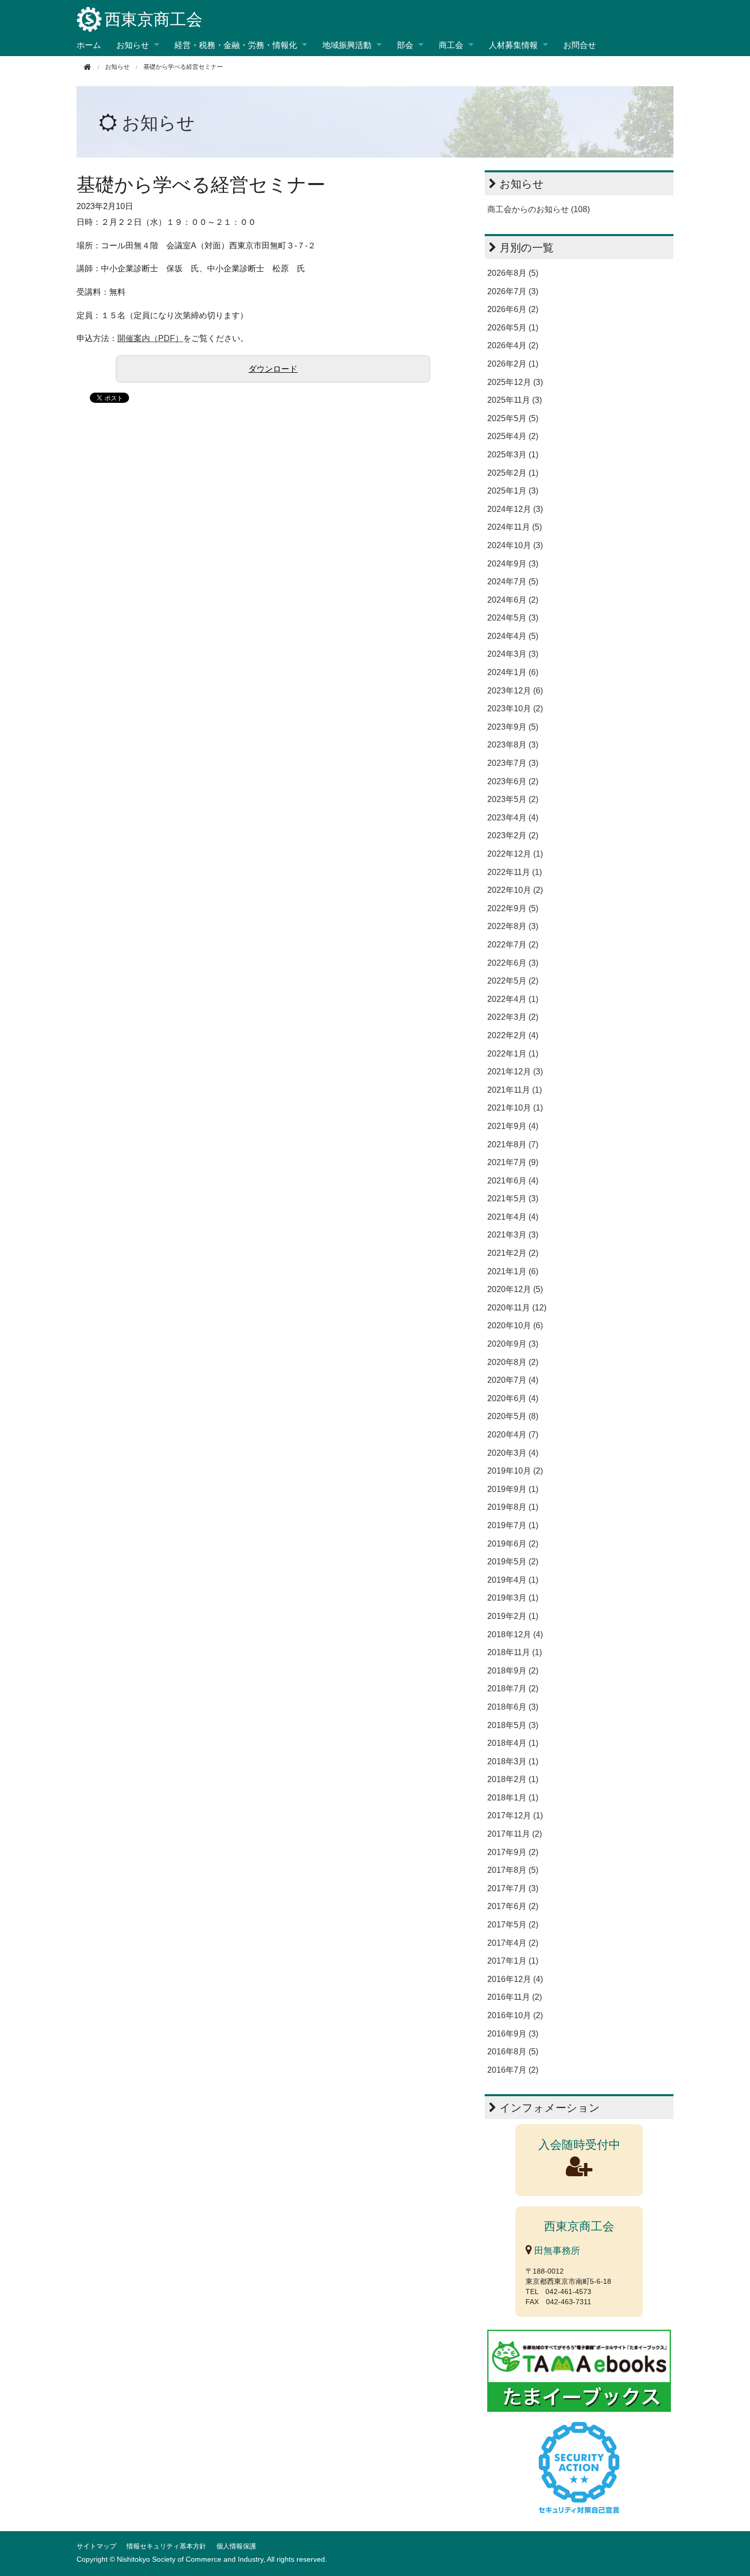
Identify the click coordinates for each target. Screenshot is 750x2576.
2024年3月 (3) (513, 654)
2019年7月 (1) (513, 1525)
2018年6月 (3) (513, 1707)
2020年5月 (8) (513, 1416)
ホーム (89, 45)
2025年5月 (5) (513, 418)
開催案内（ (138, 338)
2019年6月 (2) (513, 1544)
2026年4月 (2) (513, 345)
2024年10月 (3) (515, 545)
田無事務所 (556, 2251)
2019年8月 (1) (513, 1507)
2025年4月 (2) (513, 436)
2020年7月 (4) (513, 1380)
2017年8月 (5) (513, 1870)
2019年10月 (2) (515, 1471)
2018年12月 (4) (515, 1634)
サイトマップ (96, 2546)
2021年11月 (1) (515, 1090)
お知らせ (158, 123)
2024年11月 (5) (515, 527)
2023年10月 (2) (515, 709)
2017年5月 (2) (513, 1925)
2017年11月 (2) (515, 1834)
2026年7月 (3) (513, 291)
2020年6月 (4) (513, 1398)
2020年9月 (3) (513, 1344)
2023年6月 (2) (513, 781)
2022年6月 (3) (513, 963)
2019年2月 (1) (513, 1616)
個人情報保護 (236, 2546)
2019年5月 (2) (513, 1562)
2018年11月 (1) (515, 1652)
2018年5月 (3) (513, 1725)
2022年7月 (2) (513, 945)
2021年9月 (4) (513, 1126)
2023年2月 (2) (513, 835)
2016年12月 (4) (515, 1979)
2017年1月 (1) (513, 1961)
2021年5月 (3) (513, 1199)
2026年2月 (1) (513, 364)
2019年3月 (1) (513, 1598)
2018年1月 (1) (513, 1798)
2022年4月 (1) (513, 999)
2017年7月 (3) (513, 1888)
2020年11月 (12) (517, 1308)
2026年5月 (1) (513, 328)
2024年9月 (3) (513, 564)
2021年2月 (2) (513, 1253)
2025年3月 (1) (513, 455)
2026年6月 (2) (513, 309)
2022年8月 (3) (513, 926)
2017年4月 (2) (513, 1943)
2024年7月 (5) (513, 582)
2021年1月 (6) (513, 1271)
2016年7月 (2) (513, 2070)
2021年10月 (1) (515, 1108)
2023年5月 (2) (513, 799)
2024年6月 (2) (513, 600)
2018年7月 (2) (513, 1689)
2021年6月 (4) (513, 1181)
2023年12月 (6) (515, 691)
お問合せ (580, 45)
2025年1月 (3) (513, 491)
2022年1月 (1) (513, 1054)
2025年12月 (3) (515, 382)
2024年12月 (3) (515, 509)
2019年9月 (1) (513, 1489)
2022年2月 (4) (513, 1035)
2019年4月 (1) (513, 1580)
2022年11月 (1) (515, 872)
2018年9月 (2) (513, 1671)
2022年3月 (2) (513, 1017)
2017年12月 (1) (515, 1815)
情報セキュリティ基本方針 (166, 2546)
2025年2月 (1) (513, 473)
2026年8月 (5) (513, 273)
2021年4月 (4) (513, 1217)
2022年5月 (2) (513, 981)
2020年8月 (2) (513, 1362)
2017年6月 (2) (513, 1906)
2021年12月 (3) (515, 1072)
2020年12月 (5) (515, 1289)
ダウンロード (273, 369)
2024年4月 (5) (513, 636)
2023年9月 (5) (513, 727)
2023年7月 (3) (513, 763)
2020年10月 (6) (515, 1325)
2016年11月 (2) (515, 1997)
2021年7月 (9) (513, 1162)
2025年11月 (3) (515, 400)
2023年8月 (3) (513, 745)
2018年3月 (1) (513, 1761)
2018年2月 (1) (513, 1779)
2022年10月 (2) (515, 890)
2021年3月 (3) (513, 1235)
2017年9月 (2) (513, 1852)
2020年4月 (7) (513, 1435)
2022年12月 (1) (515, 854)
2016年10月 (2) (515, 2015)
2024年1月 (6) (513, 672)
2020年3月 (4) (513, 1453)
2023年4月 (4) (513, 818)
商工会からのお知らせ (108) (539, 209)
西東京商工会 (154, 19)
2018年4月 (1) (513, 1743)
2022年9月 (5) (513, 908)
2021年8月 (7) (513, 1144)
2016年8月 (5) (513, 2052)
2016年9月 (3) (513, 2034)
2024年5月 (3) (513, 618)
